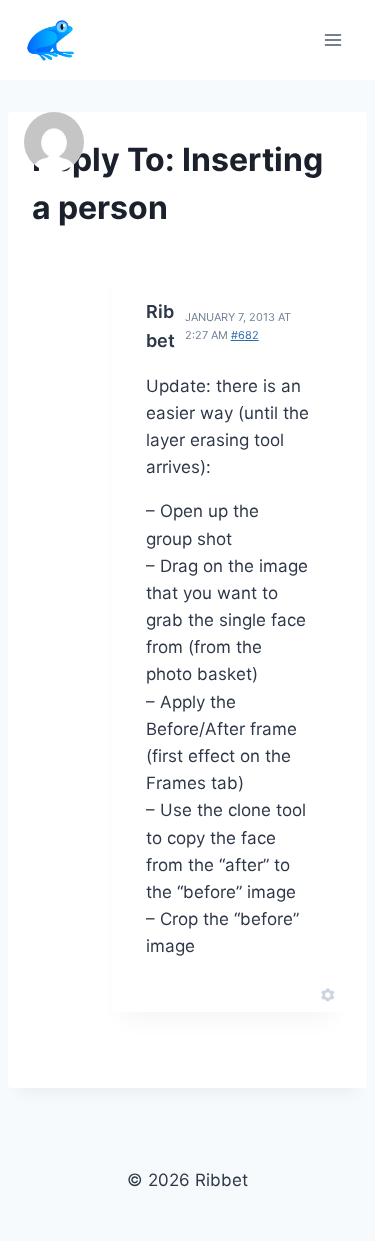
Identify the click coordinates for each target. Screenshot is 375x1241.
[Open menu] (332, 39)
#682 (245, 335)
